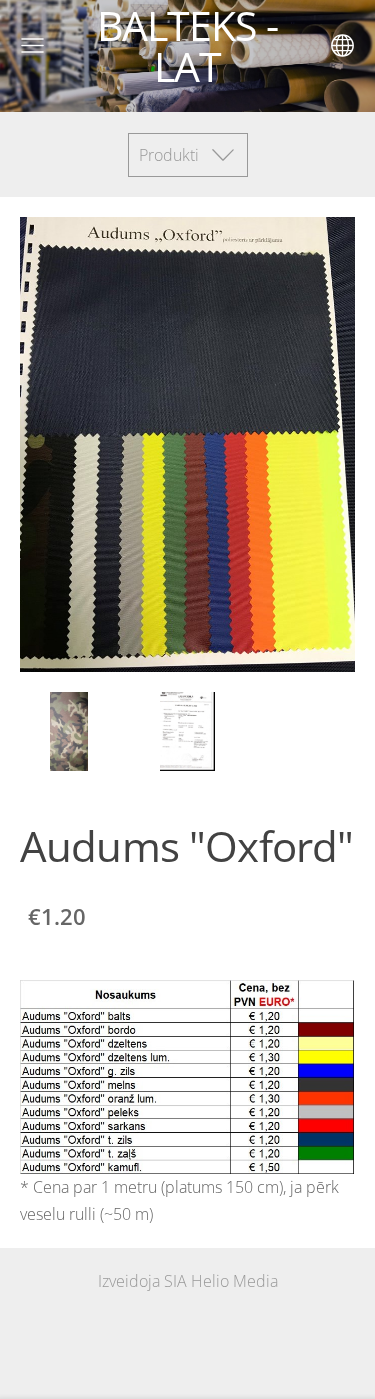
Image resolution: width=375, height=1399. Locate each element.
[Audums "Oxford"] (69, 731)
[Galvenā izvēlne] (32, 45)
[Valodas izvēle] (342, 45)
